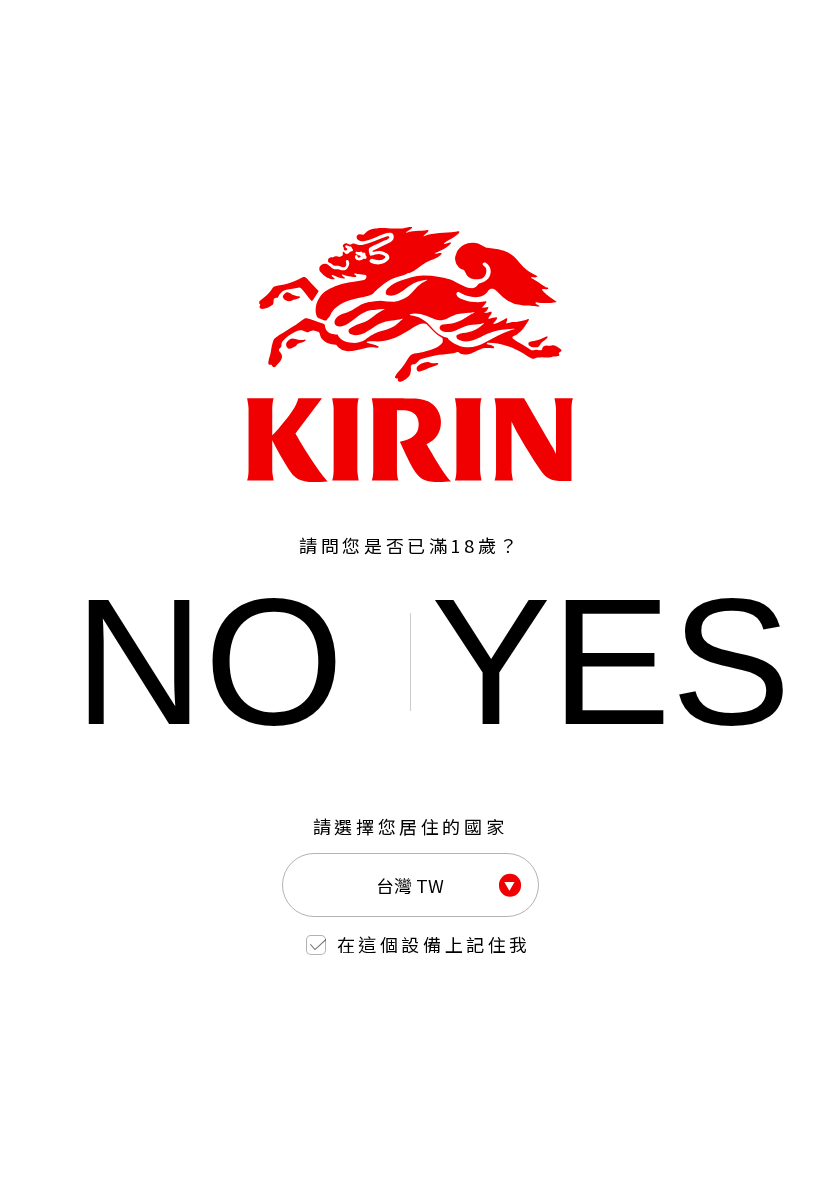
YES (611, 662)
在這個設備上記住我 (434, 944)
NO (209, 662)
